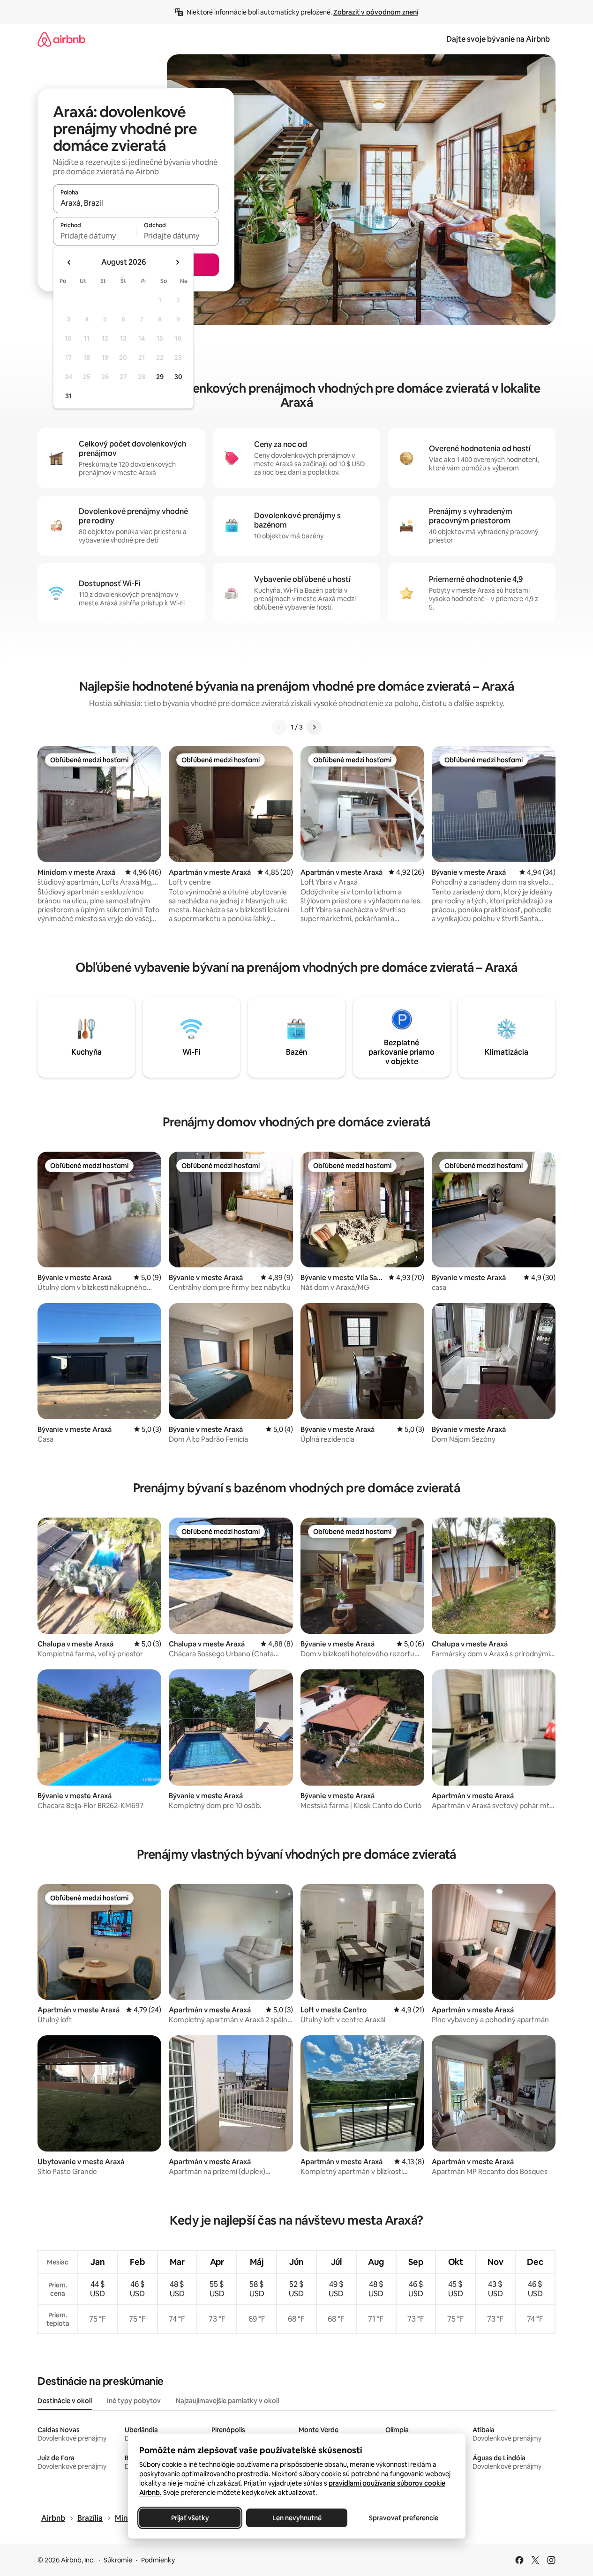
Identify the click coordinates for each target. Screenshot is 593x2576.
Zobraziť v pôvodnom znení (376, 12)
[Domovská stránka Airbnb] (61, 39)
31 (68, 396)
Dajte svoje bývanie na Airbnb (498, 39)
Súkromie (118, 2560)
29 (160, 377)
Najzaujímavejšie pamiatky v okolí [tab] (227, 2401)
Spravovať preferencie (404, 2518)
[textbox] (94, 236)
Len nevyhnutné (296, 2518)
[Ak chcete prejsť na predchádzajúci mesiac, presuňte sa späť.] (69, 262)
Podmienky (158, 2560)
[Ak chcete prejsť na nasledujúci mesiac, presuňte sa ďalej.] (177, 262)
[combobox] (136, 203)
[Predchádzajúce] (279, 727)
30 (178, 377)
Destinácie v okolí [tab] (65, 2401)
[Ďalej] (314, 727)
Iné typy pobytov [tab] (134, 2401)
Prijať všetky (190, 2518)
